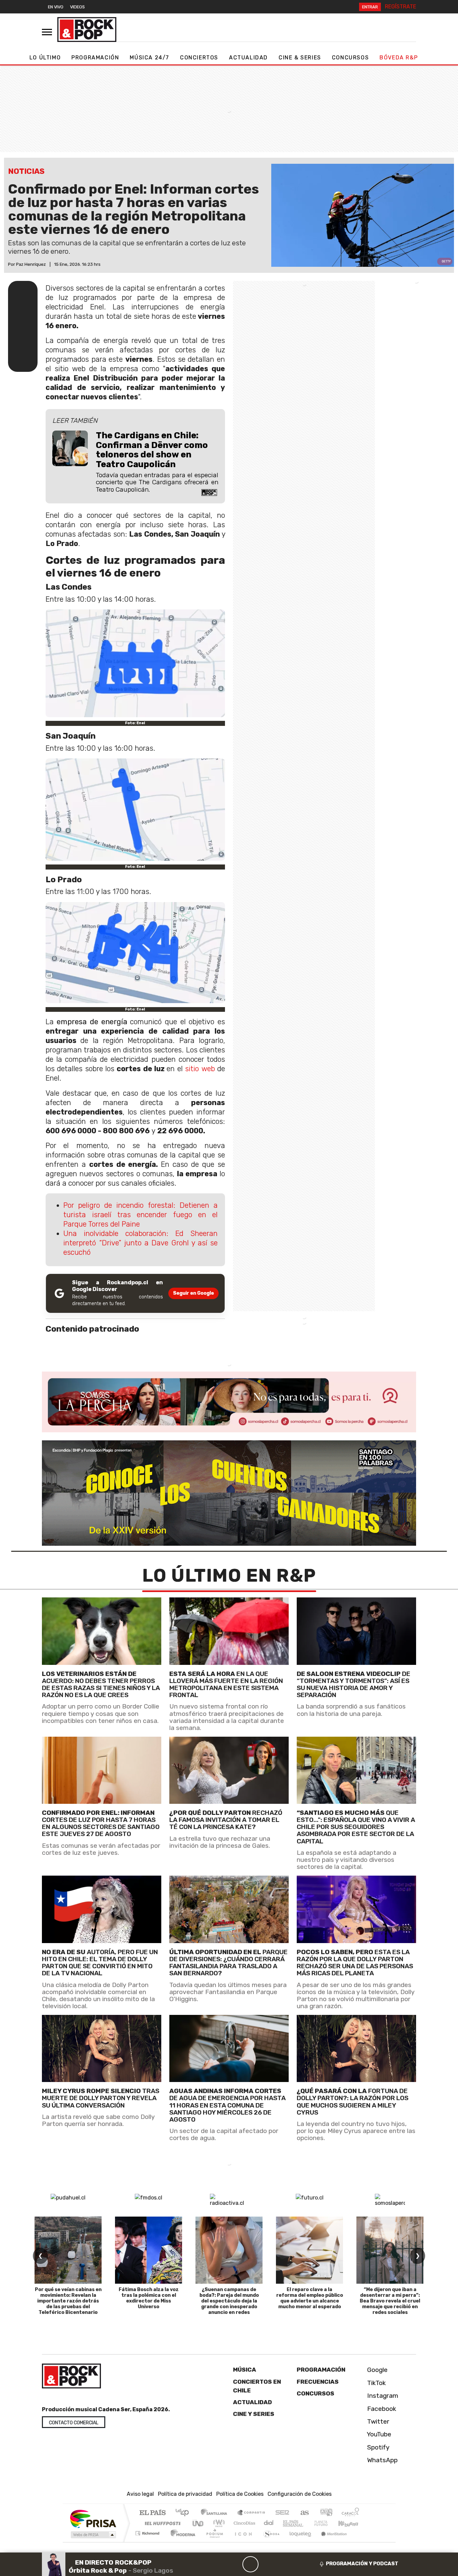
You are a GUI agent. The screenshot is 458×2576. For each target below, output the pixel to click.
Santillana (216, 2513)
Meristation (330, 2542)
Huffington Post (161, 2523)
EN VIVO (56, 7)
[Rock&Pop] (87, 30)
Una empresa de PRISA (93, 2518)
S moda (269, 2542)
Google (377, 2370)
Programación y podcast (362, 2564)
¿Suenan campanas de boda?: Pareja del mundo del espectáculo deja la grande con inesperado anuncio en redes (229, 2301)
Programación (95, 58)
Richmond (148, 2542)
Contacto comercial (74, 2423)
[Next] (283, 2564)
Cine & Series (300, 58)
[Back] (218, 2564)
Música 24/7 (150, 58)
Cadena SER (282, 2513)
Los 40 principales (185, 2513)
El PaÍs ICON (242, 2542)
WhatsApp (382, 2460)
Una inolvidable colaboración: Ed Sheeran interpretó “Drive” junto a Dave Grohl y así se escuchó (140, 1243)
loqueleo (298, 2542)
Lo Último (45, 58)
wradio (218, 2523)
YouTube (378, 2434)
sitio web (200, 1069)
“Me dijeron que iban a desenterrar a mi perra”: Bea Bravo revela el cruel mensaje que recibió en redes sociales (390, 2301)
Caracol (350, 2513)
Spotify (378, 2447)
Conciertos (199, 58)
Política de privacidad (185, 2494)
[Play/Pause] (250, 2564)
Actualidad (248, 58)
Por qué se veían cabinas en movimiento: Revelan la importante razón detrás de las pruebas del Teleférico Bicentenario (68, 2301)
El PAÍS (152, 2513)
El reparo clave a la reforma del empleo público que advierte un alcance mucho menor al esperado (310, 2298)
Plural (213, 2542)
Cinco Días (243, 2523)
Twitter (377, 2421)
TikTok (376, 2383)
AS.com (304, 2513)
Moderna (181, 2542)
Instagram (382, 2396)
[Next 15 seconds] (267, 2564)
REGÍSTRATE (400, 7)
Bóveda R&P (399, 58)
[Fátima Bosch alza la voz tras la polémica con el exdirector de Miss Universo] (149, 2250)
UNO (198, 2523)
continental (269, 2523)
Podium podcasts (148, 2532)
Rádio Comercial (360, 2542)
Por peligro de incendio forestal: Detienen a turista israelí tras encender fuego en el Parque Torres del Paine (140, 1215)
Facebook (381, 2409)
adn (326, 2513)
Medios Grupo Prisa (93, 2535)
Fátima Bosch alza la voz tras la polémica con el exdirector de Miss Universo (149, 2298)
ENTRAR (370, 7)
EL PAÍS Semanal (287, 2523)
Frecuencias (318, 2382)
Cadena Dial (327, 2523)
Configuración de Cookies (300, 2494)
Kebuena (351, 2523)
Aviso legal (140, 2494)
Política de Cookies (240, 2494)
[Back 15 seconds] (234, 2564)
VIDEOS (77, 7)
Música (245, 2370)
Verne (307, 2523)
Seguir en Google (193, 1293)
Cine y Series (254, 2414)
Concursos (350, 58)
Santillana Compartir (251, 2513)
